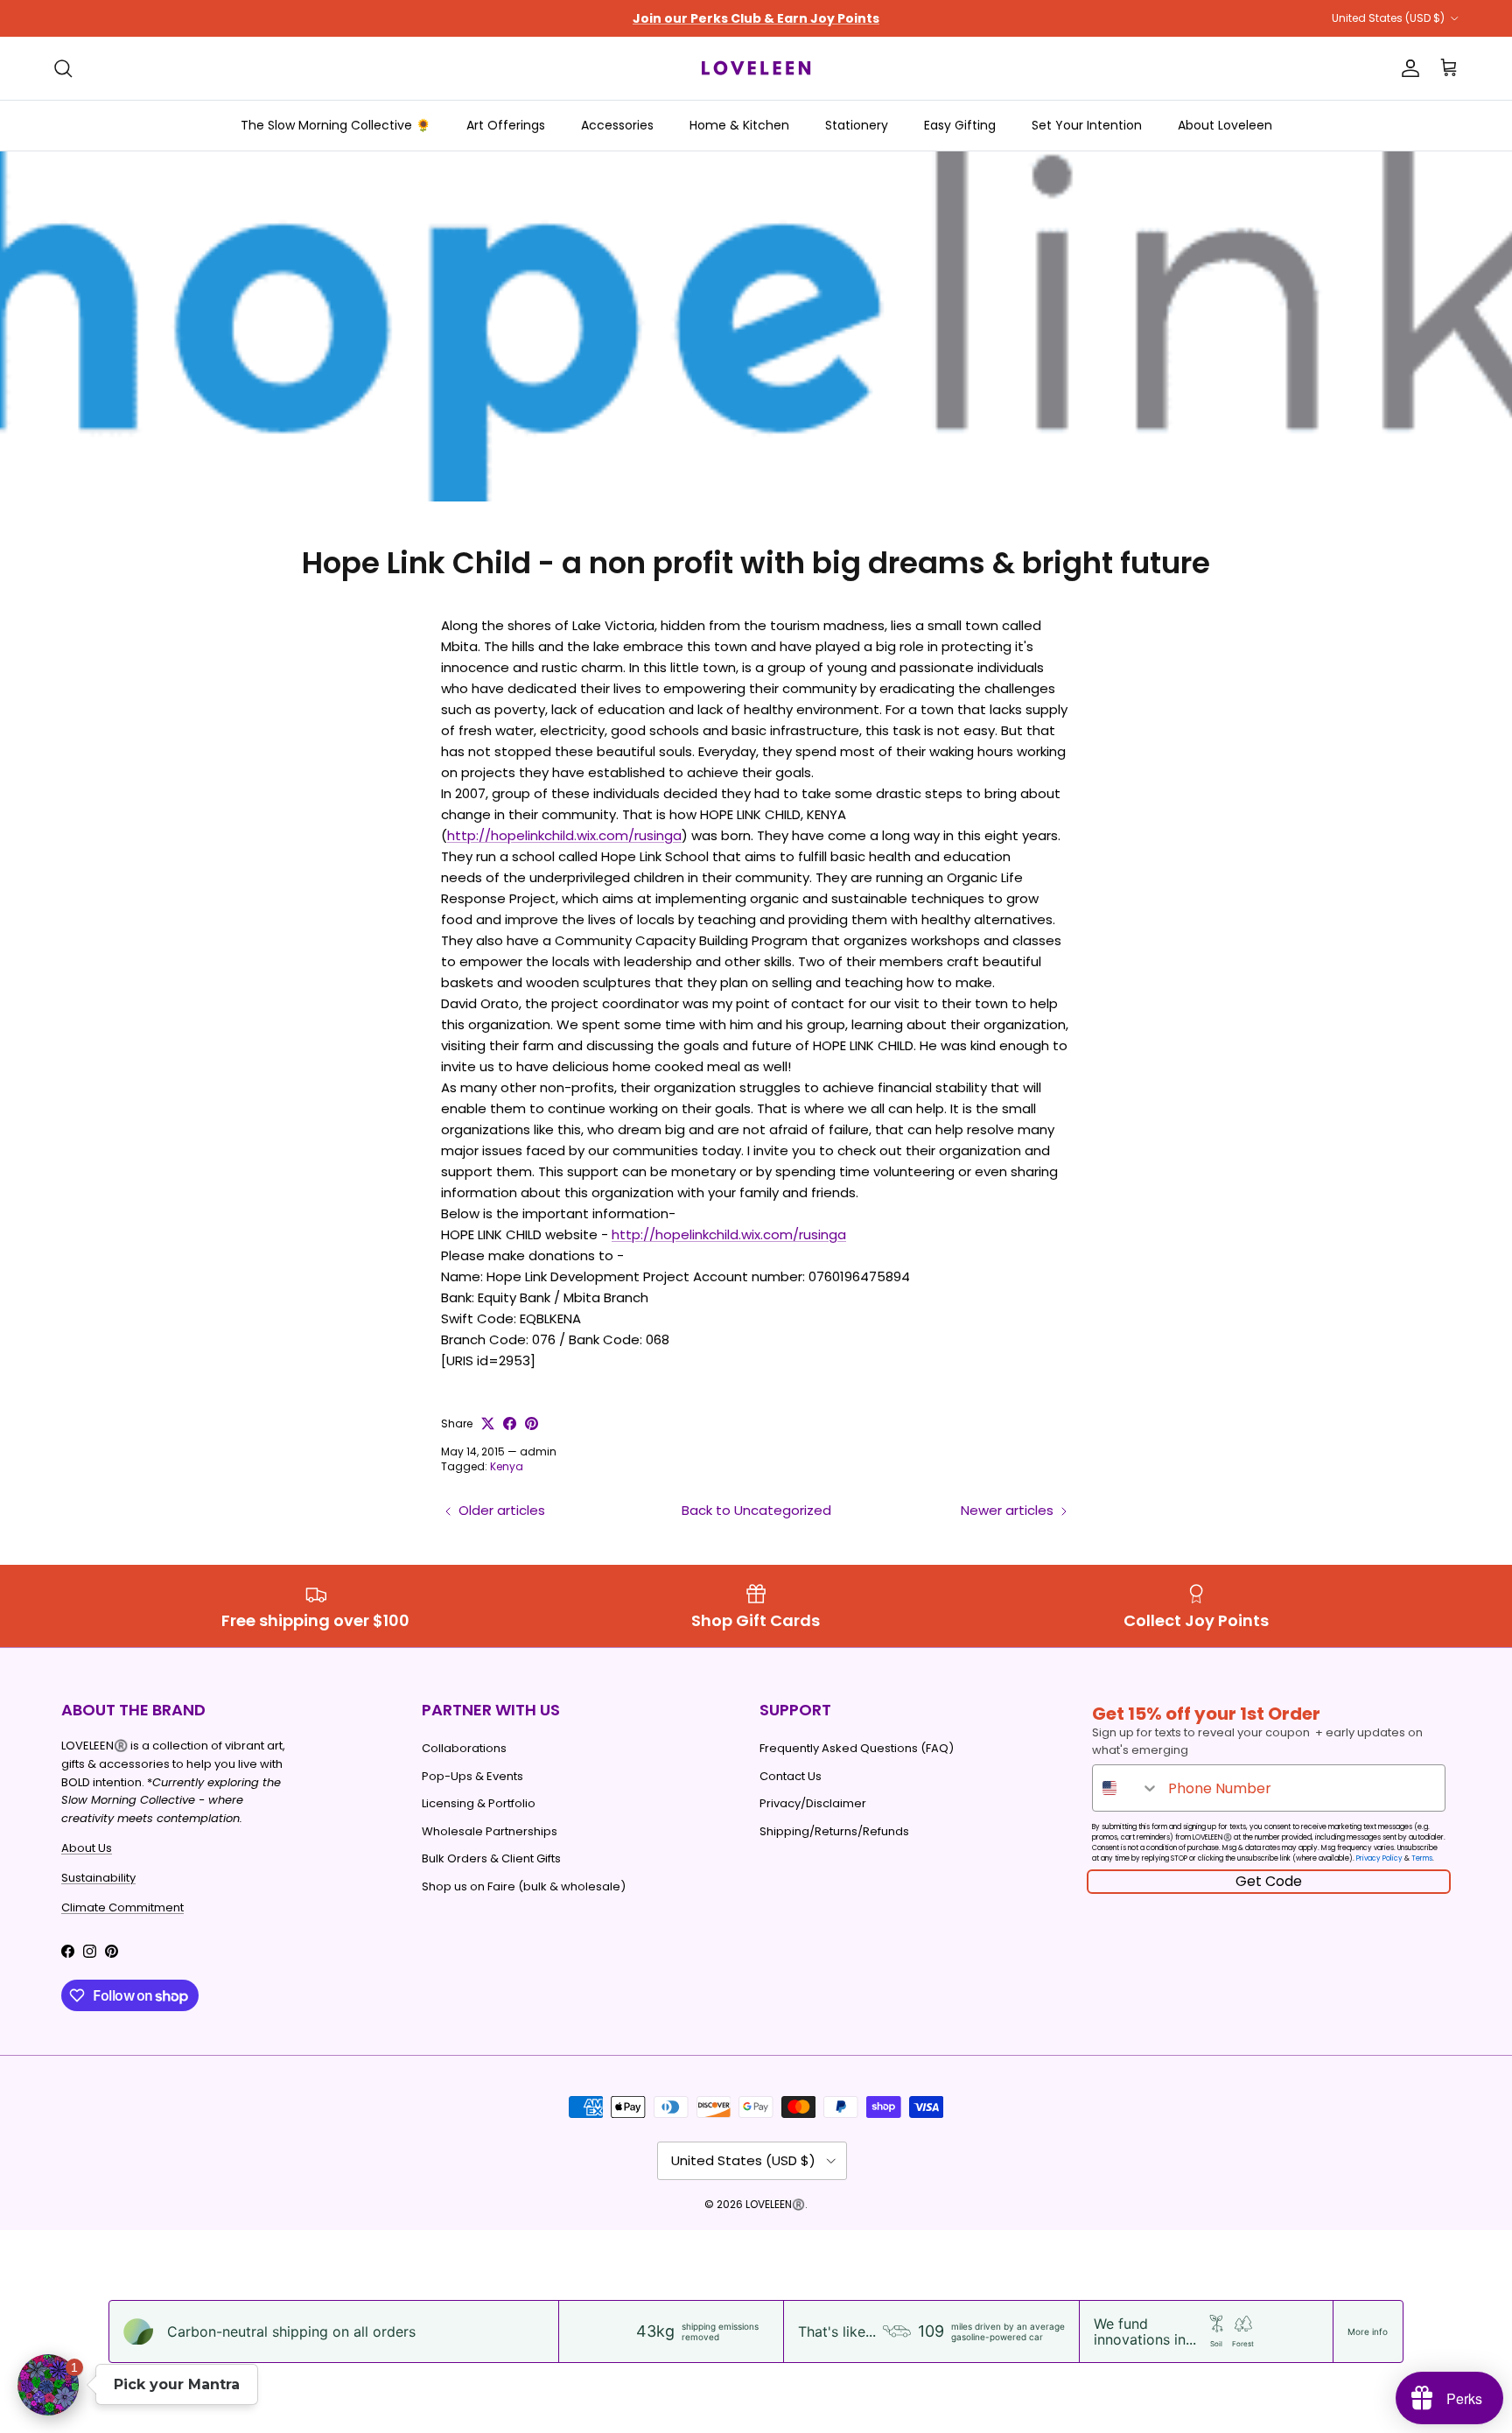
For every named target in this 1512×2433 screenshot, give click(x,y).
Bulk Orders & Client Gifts (491, 1858)
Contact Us (791, 1776)
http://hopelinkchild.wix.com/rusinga (564, 835)
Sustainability (98, 1878)
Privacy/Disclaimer (813, 1803)
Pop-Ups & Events (472, 1776)
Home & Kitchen (739, 125)
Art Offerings (506, 125)
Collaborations (464, 1748)
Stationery (857, 125)
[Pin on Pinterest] (532, 1423)
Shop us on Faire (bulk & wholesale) (524, 1886)
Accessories (617, 125)
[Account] (1407, 68)
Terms (1422, 1858)
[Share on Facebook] (510, 1423)
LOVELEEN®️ (775, 2204)
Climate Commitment (122, 1907)
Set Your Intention (1087, 125)
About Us (87, 1848)
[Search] (63, 68)
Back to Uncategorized (756, 1510)
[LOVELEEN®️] (756, 68)
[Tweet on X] (488, 1423)
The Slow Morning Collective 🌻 (336, 125)
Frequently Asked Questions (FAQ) (857, 1748)
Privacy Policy (1379, 1858)
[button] (48, 2385)
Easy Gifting (960, 125)
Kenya (507, 1466)
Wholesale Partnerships (490, 1831)
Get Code (1269, 1881)
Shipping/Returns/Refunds (834, 1831)
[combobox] (1126, 1788)
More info (1368, 2331)
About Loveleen (1225, 125)
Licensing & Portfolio (479, 1803)
